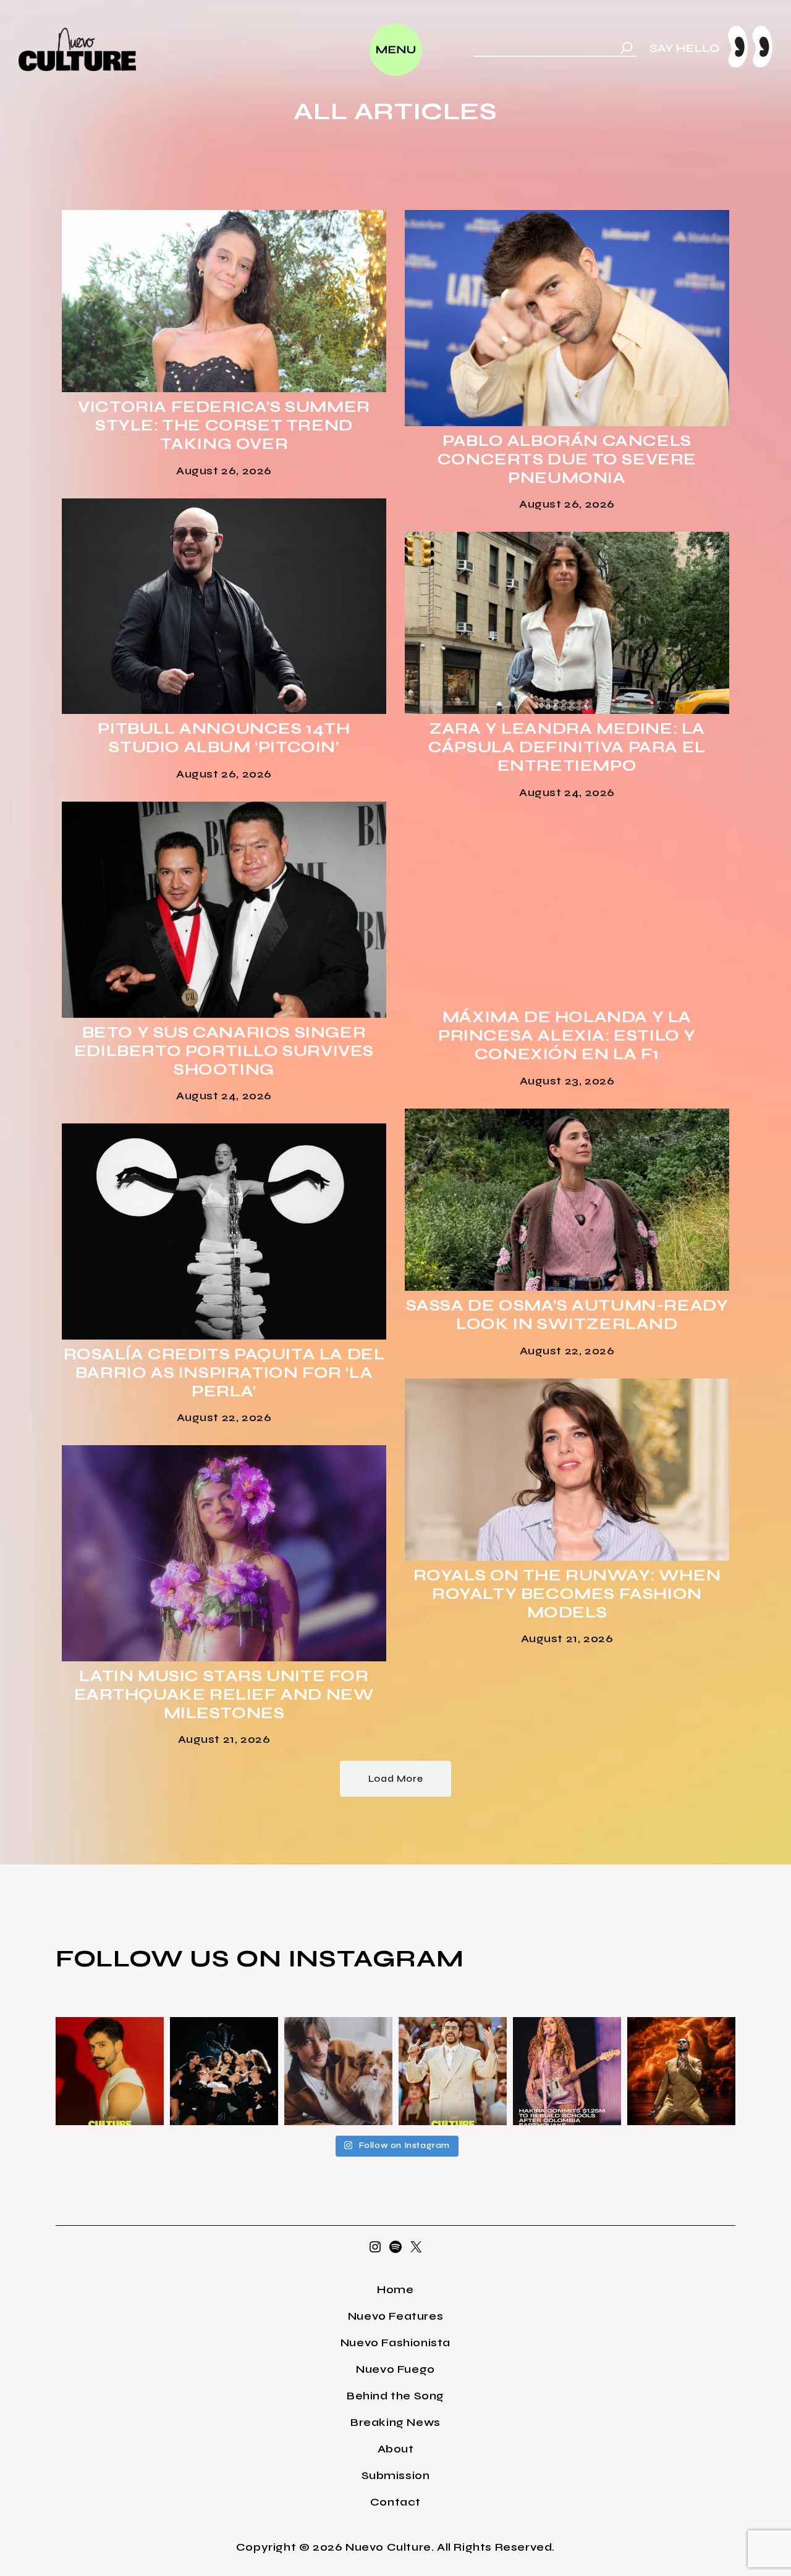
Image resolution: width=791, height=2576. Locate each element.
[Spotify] (395, 2251)
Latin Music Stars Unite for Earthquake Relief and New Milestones (224, 1695)
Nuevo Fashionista (395, 2343)
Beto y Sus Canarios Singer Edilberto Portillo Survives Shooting (224, 1051)
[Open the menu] (396, 50)
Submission (396, 2475)
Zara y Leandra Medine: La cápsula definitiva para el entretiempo (567, 747)
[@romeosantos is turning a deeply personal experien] (681, 2071)
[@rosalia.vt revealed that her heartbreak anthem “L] (224, 2071)
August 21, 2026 (567, 1638)
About (396, 2449)
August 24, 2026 (567, 792)
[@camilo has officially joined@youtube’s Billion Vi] (110, 2071)
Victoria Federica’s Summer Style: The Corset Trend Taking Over (224, 426)
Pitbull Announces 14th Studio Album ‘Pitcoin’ (224, 738)
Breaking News (395, 2422)
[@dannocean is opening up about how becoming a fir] (338, 2071)
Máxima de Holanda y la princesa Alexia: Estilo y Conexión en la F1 (567, 1036)
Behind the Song (395, 2396)
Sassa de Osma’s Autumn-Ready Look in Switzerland (567, 1315)
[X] (416, 2251)
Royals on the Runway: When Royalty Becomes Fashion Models (567, 1594)
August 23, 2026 (567, 1081)
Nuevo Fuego (395, 2369)
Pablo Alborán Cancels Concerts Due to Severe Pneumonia (567, 459)
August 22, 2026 (567, 1351)
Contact (395, 2502)
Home (395, 2289)
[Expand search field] (627, 49)
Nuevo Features (395, 2316)
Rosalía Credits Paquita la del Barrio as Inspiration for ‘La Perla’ (224, 1373)
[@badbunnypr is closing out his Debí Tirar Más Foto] (453, 2071)
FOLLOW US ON (172, 1958)
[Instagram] (375, 2251)
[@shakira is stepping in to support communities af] (567, 2071)
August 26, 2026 (224, 471)
